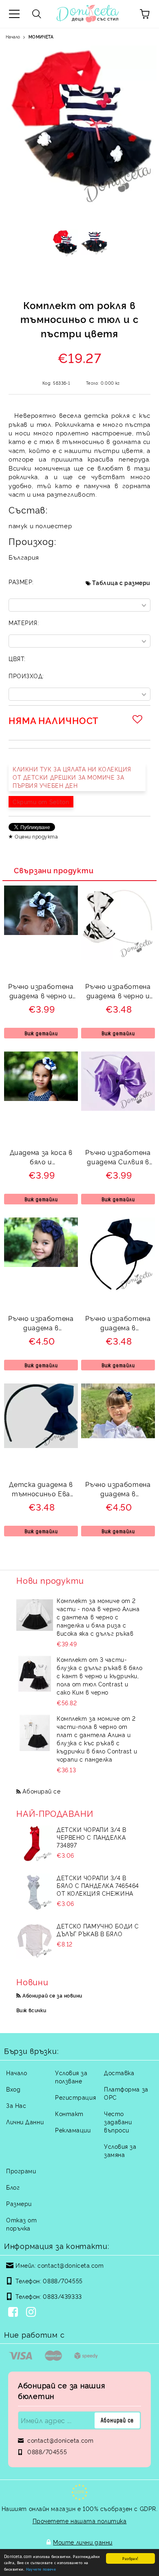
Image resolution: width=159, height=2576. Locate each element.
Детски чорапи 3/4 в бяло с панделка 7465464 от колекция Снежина (98, 1885)
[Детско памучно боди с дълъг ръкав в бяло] (35, 1940)
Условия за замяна (120, 2150)
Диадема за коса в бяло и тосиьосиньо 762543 (41, 1158)
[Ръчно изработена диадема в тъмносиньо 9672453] (118, 1289)
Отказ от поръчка (21, 2224)
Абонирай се (41, 1791)
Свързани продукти (54, 870)
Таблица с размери (121, 582)
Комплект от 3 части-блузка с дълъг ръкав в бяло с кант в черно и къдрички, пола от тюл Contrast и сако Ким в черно (99, 1676)
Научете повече (41, 2569)
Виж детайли (41, 1033)
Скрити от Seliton (41, 801)
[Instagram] (33, 2313)
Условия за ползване (71, 2077)
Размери (19, 2203)
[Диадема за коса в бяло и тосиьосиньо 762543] (41, 1098)
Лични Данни (25, 2122)
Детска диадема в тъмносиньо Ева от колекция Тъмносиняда (41, 1490)
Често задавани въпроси (118, 2122)
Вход (13, 2089)
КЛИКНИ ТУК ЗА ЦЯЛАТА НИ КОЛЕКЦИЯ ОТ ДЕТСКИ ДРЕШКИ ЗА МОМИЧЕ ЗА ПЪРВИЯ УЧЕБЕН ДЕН (72, 777)
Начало (13, 37)
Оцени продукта (36, 836)
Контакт (69, 2113)
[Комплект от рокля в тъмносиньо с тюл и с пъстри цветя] (65, 245)
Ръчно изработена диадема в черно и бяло (41, 992)
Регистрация (75, 2097)
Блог (13, 2187)
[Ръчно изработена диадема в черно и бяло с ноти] (118, 957)
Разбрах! (130, 2558)
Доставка (119, 2073)
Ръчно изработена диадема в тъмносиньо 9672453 (118, 1324)
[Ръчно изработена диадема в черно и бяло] (41, 932)
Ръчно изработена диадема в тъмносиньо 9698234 (41, 1324)
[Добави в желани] (139, 719)
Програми (21, 2171)
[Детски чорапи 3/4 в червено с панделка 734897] (35, 1844)
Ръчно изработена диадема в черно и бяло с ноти (118, 992)
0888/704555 (63, 2281)
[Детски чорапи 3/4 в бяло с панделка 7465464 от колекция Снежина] (35, 1892)
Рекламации (73, 2130)
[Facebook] (15, 2313)
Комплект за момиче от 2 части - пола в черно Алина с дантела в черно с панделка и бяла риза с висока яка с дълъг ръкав (98, 1617)
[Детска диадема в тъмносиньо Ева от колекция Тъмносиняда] (41, 1445)
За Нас (16, 2105)
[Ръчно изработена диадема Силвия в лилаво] (118, 1108)
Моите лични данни (83, 2542)
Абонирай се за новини (52, 1995)
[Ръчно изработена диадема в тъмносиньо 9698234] (41, 1264)
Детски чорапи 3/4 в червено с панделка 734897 (92, 1837)
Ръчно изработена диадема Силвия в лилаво (118, 1158)
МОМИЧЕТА (41, 37)
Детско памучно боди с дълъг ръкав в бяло (98, 1930)
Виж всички (31, 2010)
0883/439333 (62, 2296)
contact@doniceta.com (71, 2265)
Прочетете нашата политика (80, 2521)
